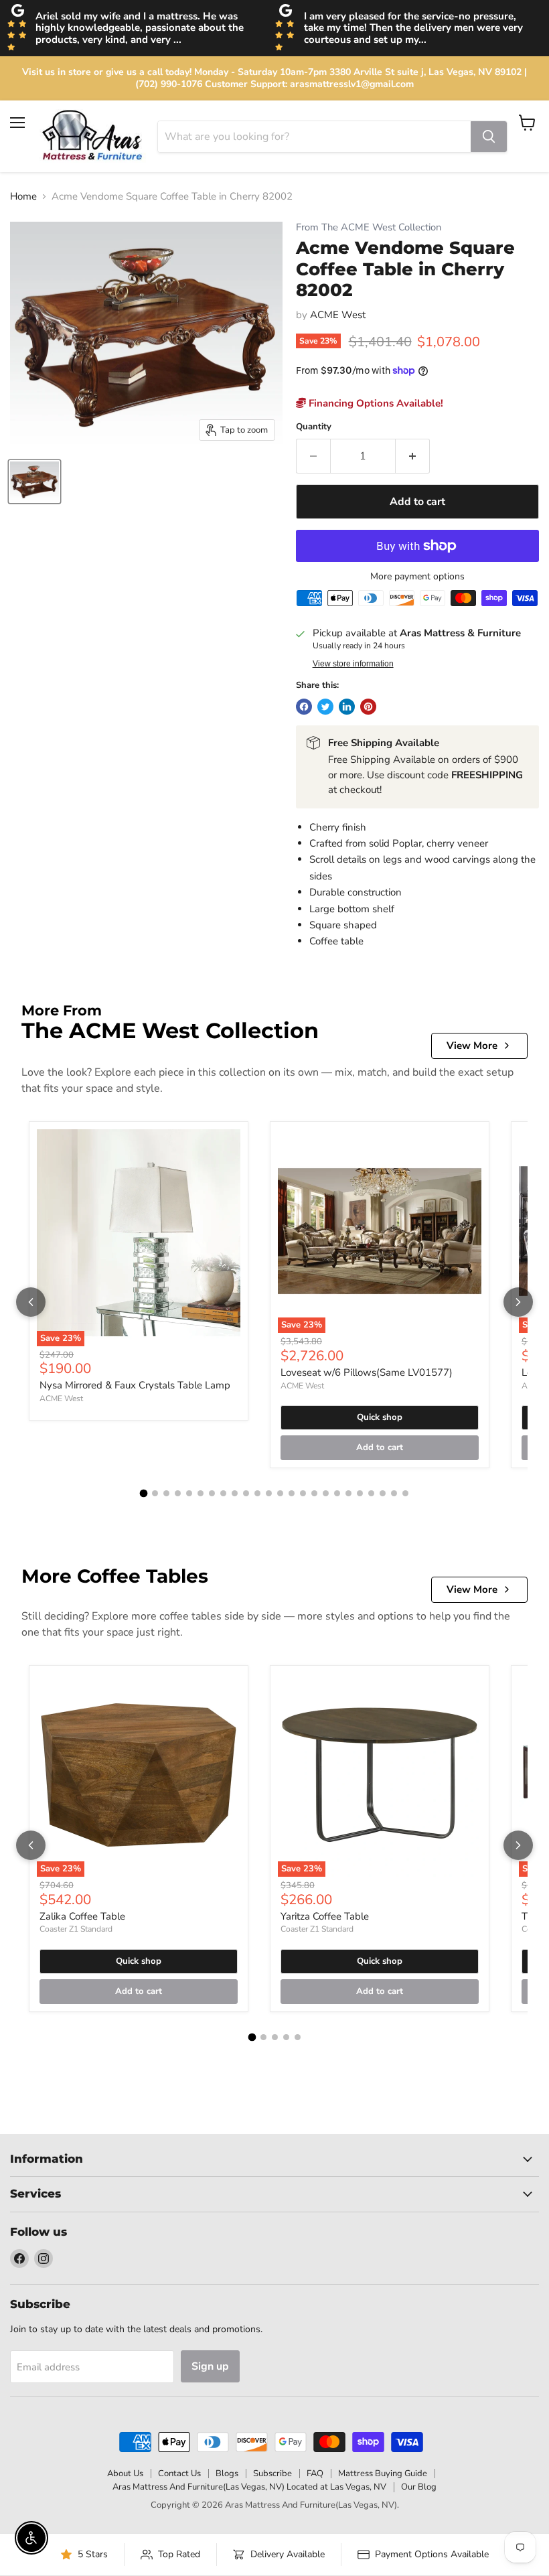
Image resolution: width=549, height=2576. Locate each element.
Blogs (227, 2474)
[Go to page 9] (235, 1493)
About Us (125, 2474)
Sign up (210, 2366)
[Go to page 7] (212, 1493)
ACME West (338, 315)
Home (23, 197)
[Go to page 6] (201, 1493)
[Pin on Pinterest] (368, 707)
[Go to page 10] (246, 1493)
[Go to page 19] (348, 1493)
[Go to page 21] (371, 1493)
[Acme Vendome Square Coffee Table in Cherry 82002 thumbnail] (34, 482)
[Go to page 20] (360, 1493)
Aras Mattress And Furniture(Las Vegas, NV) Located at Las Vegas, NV (249, 2487)
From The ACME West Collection (369, 227)
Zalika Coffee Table (82, 1916)
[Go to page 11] (257, 1493)
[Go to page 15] (303, 1493)
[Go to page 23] (394, 1493)
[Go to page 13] (280, 1493)
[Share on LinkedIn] (347, 707)
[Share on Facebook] (304, 707)
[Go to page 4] (178, 1493)
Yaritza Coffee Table (325, 1916)
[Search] (489, 137)
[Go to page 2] (155, 1493)
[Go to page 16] (314, 1493)
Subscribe (272, 2474)
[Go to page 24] (405, 1493)
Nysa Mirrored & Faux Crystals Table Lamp (135, 1385)
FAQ (315, 2474)
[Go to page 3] (166, 1493)
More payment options (417, 577)
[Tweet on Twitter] (325, 707)
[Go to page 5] (189, 1493)
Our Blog (419, 2487)
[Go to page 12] (269, 1493)
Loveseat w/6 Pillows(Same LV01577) (367, 1372)
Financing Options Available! (375, 403)
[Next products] (518, 1302)
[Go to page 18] (337, 1493)
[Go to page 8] (223, 1493)
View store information (353, 664)
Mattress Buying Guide (383, 2474)
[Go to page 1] (144, 1494)
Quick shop (380, 1417)
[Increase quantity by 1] (413, 456)
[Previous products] (31, 1302)
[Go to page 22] (383, 1493)
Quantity (314, 427)
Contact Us (179, 2474)
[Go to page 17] (326, 1493)
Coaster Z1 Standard (76, 1929)
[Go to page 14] (292, 1493)
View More (472, 1046)
